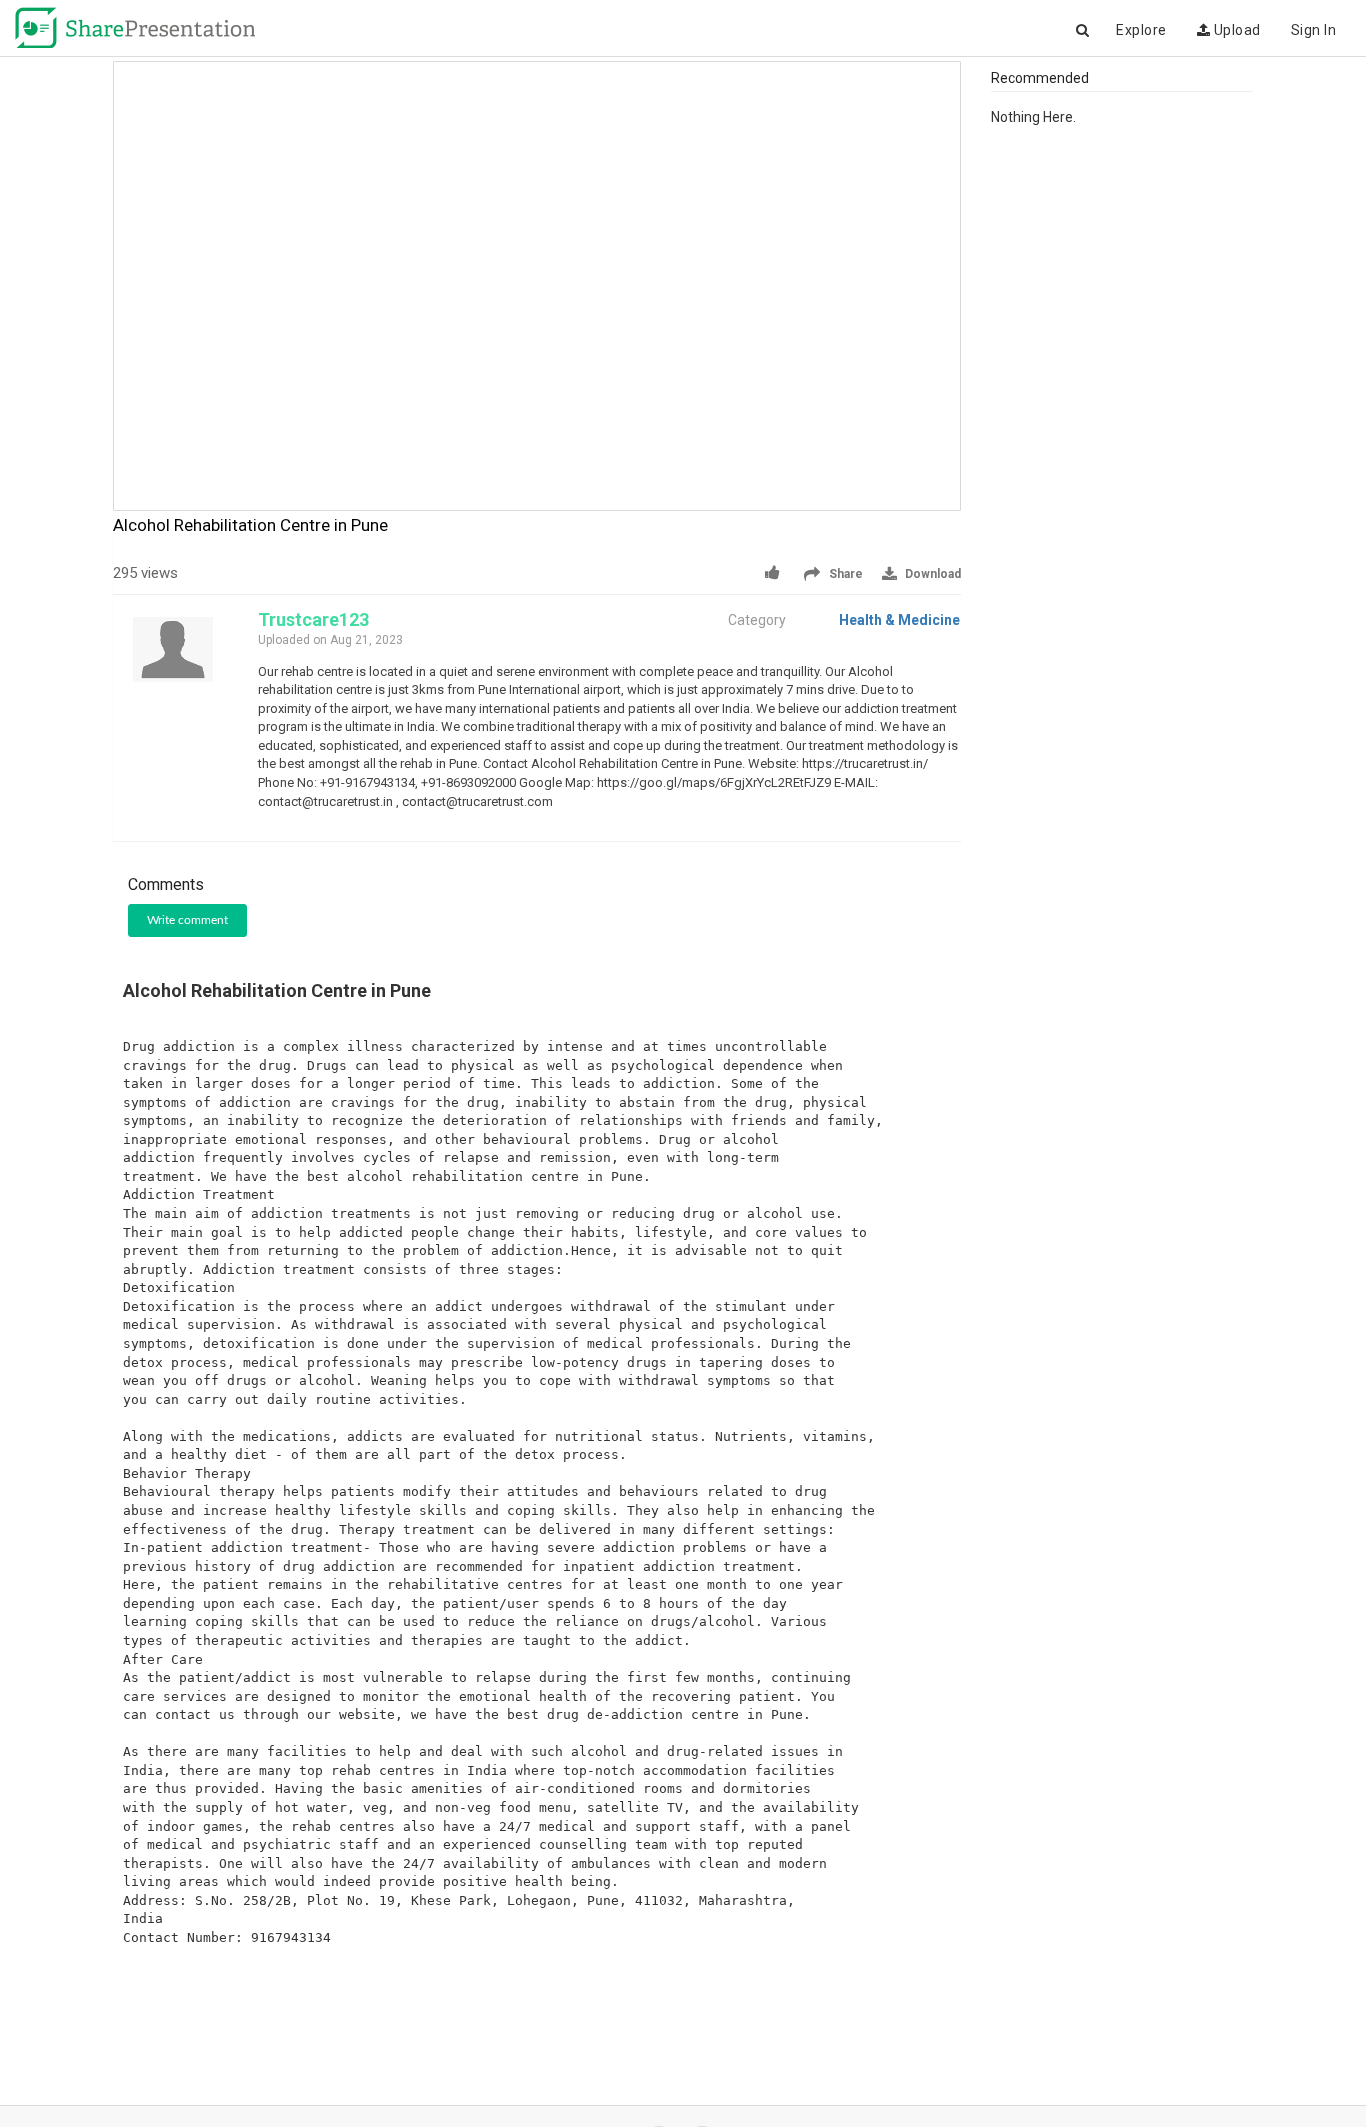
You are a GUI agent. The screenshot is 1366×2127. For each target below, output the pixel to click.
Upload (1235, 30)
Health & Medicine (899, 620)
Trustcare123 (313, 619)
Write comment (187, 920)
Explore (1141, 30)
